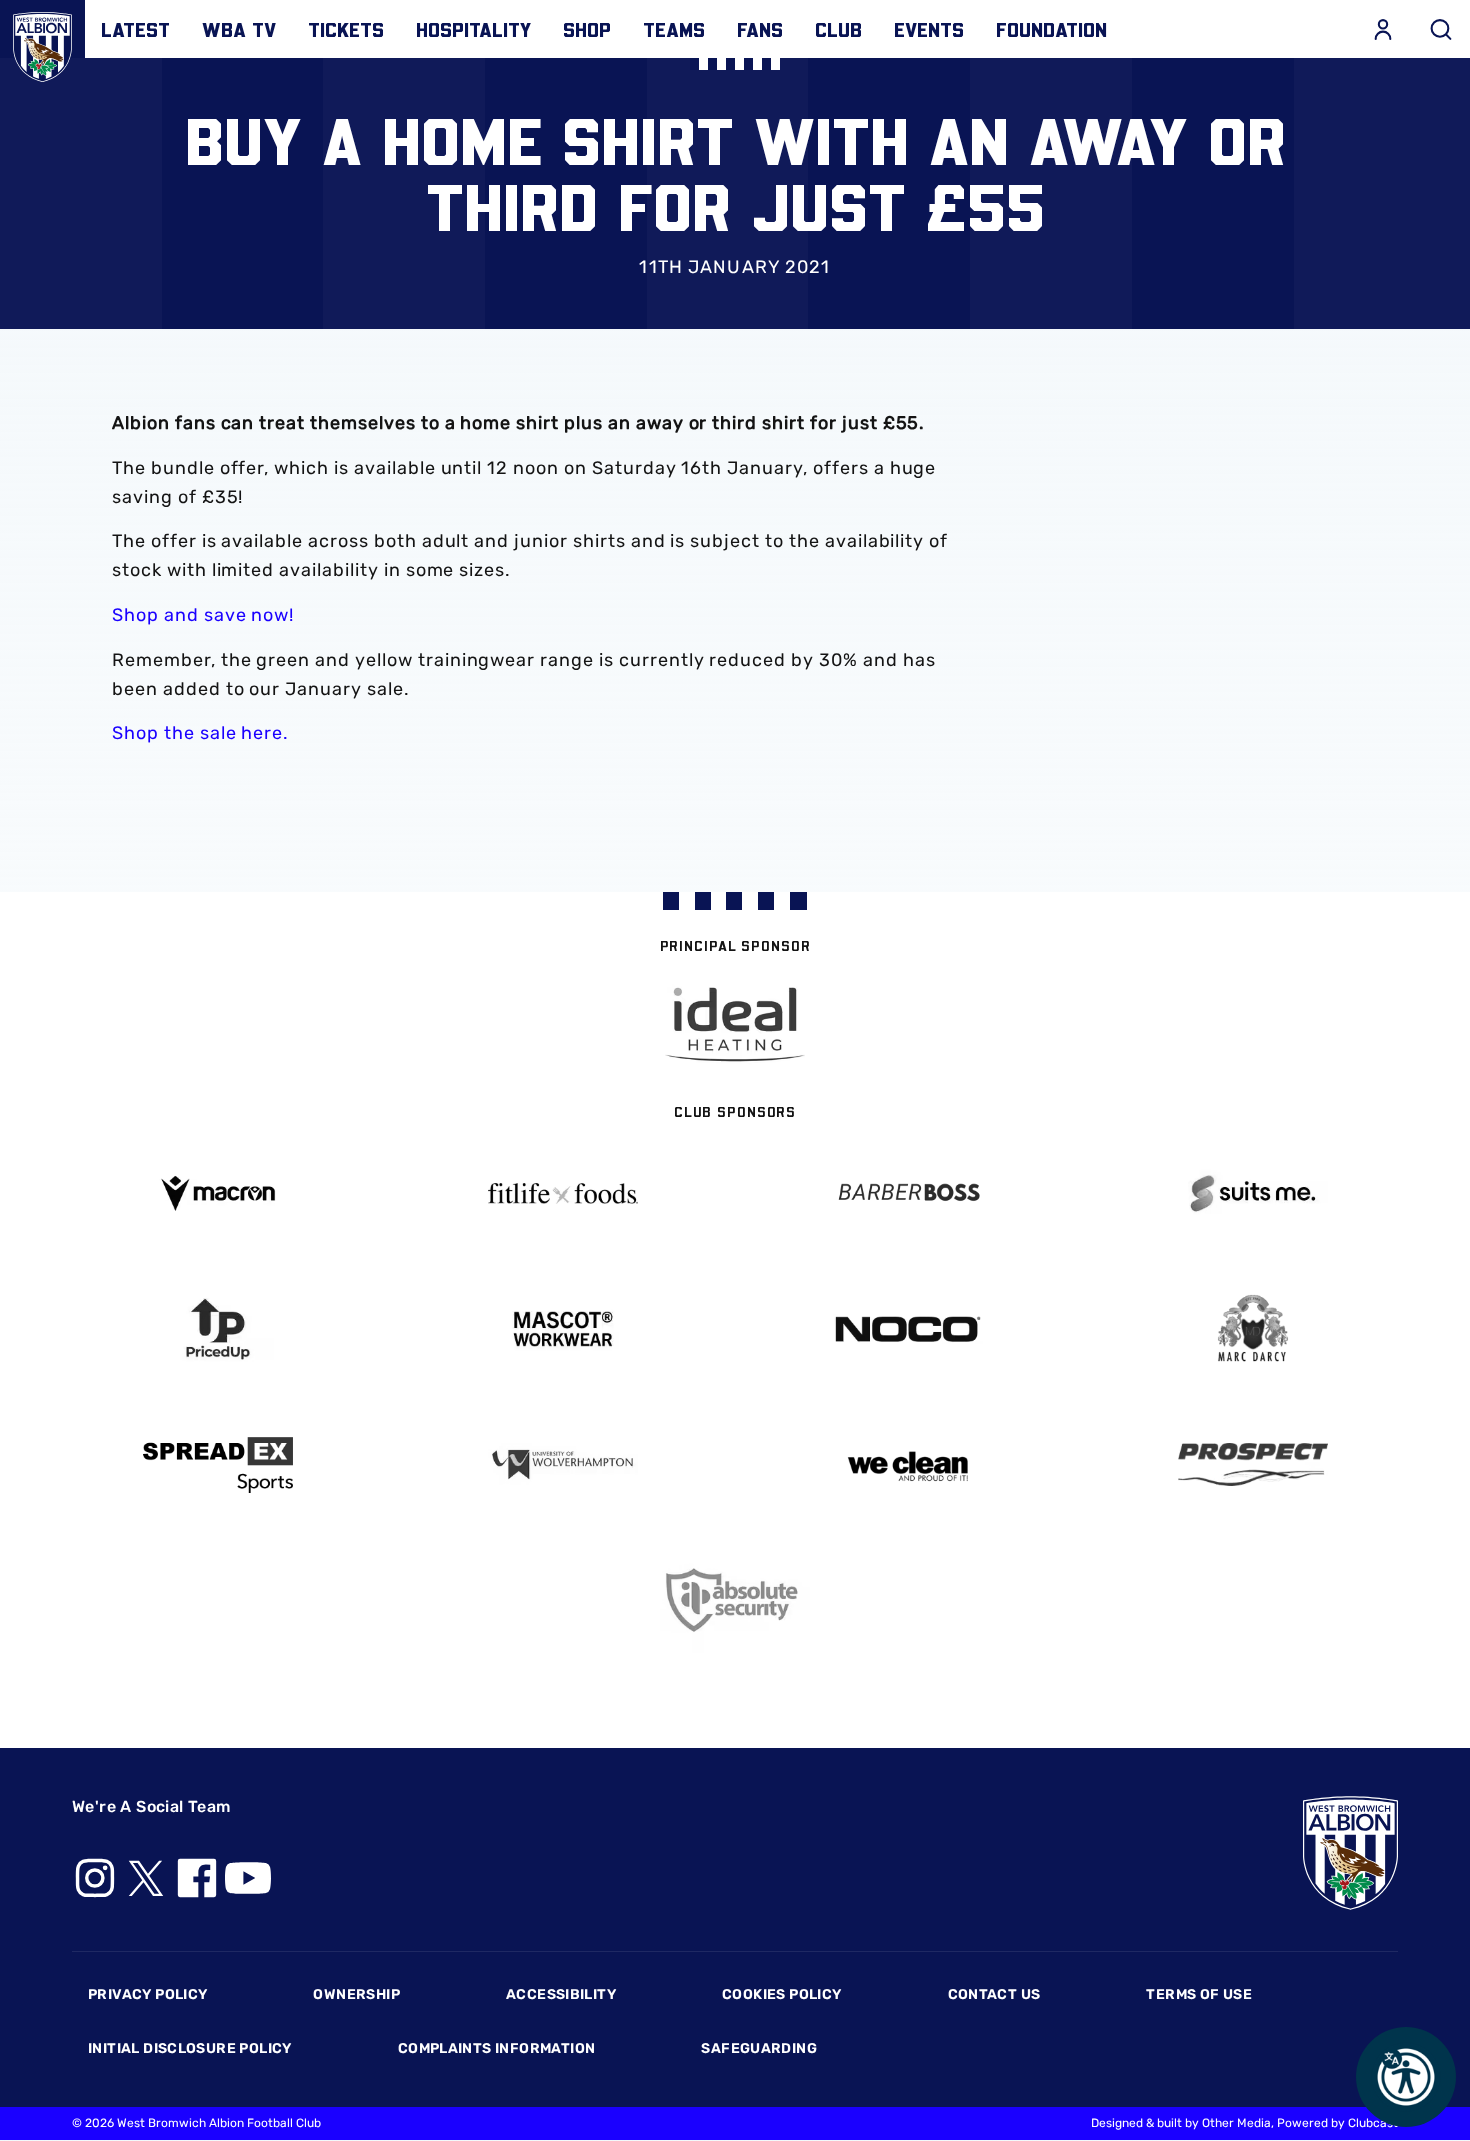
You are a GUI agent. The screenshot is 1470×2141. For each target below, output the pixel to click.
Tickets (346, 29)
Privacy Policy (147, 1994)
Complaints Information (497, 2048)
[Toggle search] (1441, 29)
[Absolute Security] (735, 1600)
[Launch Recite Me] (1406, 2077)
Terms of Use (1199, 1994)
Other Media (1236, 2123)
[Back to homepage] (42, 42)
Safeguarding (759, 2048)
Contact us (994, 1994)
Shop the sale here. (200, 733)
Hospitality (473, 29)
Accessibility (561, 1994)
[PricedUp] (217, 1329)
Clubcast (1373, 2123)
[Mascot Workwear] (562, 1329)
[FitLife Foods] (562, 1193)
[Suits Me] (1252, 1193)
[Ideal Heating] (735, 1024)
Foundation (1051, 29)
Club (838, 29)
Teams (674, 29)
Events (929, 29)
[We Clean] (907, 1464)
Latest (135, 29)
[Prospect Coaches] (1252, 1464)
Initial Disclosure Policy (190, 2048)
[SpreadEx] (217, 1465)
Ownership (356, 1994)
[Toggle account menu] (1383, 29)
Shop (587, 29)
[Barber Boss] (907, 1193)
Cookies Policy (781, 1994)
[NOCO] (907, 1329)
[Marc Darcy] (1252, 1329)
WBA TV (239, 29)
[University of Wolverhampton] (562, 1464)
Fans (760, 29)
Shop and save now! (203, 615)
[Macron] (217, 1193)
